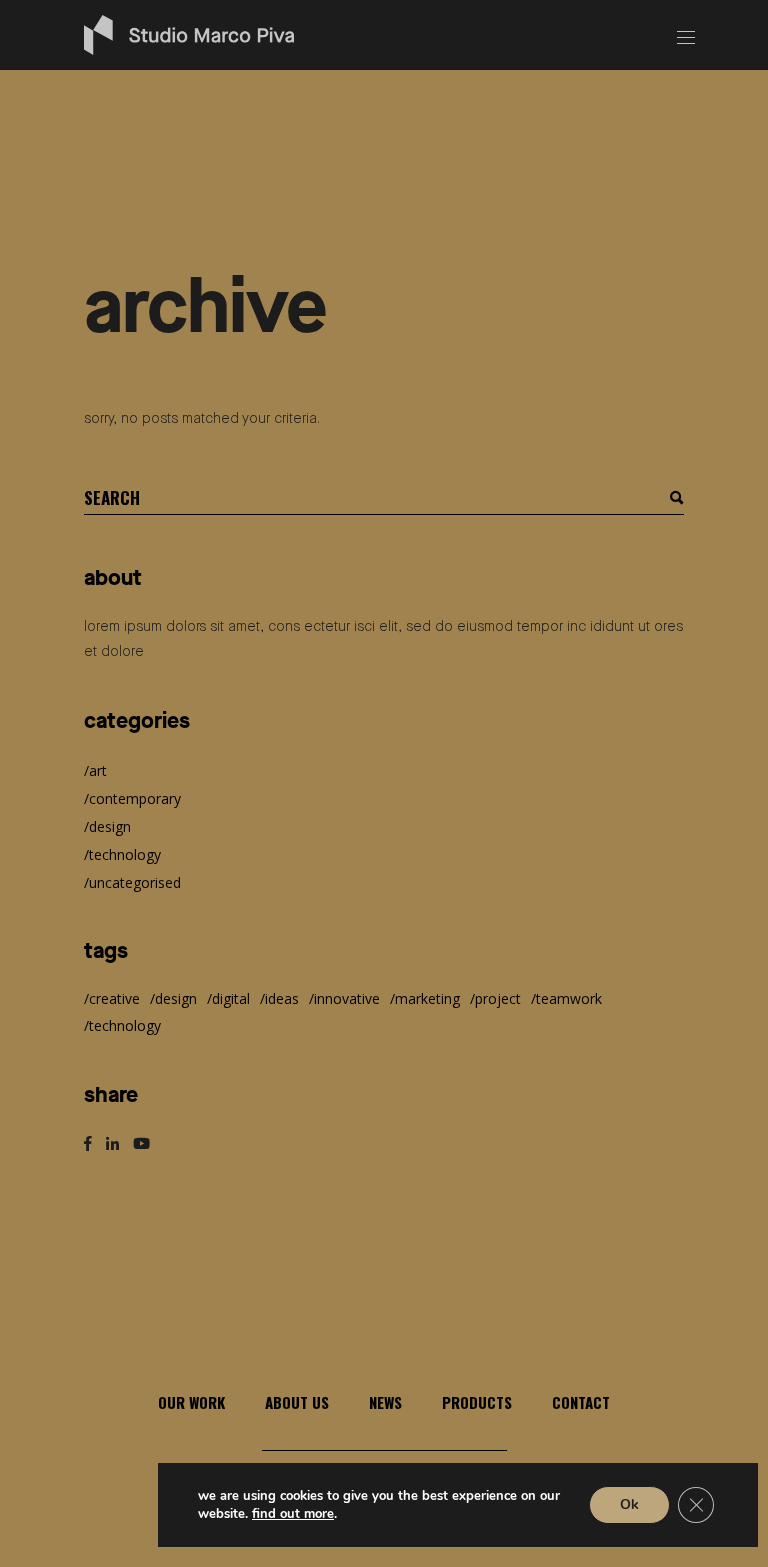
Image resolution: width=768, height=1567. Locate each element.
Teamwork (569, 998)
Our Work (191, 1402)
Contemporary (135, 798)
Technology (125, 854)
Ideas (282, 998)
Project (498, 998)
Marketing (427, 998)
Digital (231, 998)
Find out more (293, 1514)
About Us (297, 1402)
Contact (581, 1402)
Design (110, 826)
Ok (629, 1504)
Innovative (347, 998)
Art (98, 770)
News (385, 1402)
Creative (114, 998)
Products (477, 1402)
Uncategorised (135, 882)
